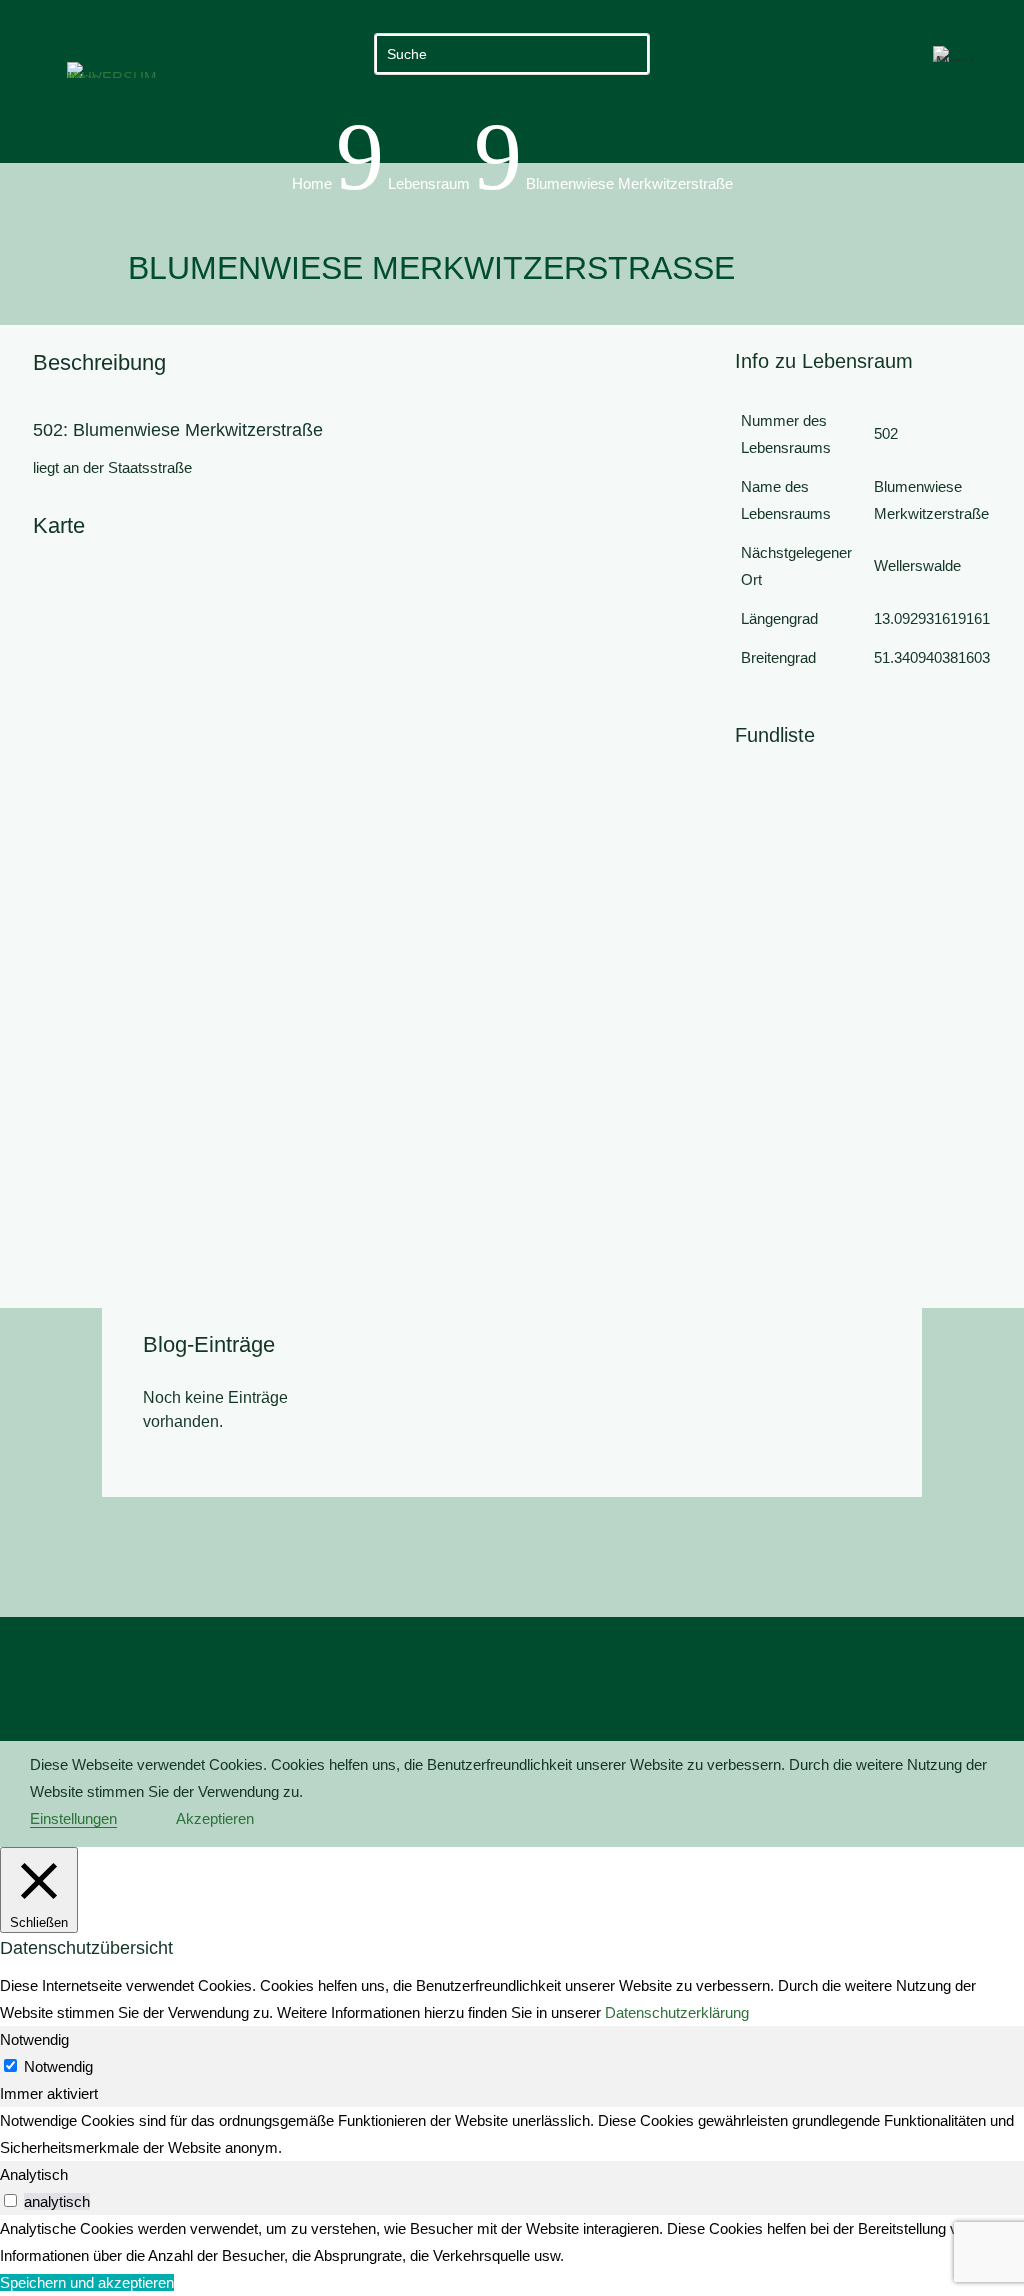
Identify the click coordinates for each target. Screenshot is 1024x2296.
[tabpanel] (512, 2134)
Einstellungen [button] (73, 1818)
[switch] (10, 2200)
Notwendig (58, 2066)
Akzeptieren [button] (215, 1818)
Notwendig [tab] (34, 2039)
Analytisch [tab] (34, 2174)
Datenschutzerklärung (677, 2012)
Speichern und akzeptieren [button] (87, 2282)
